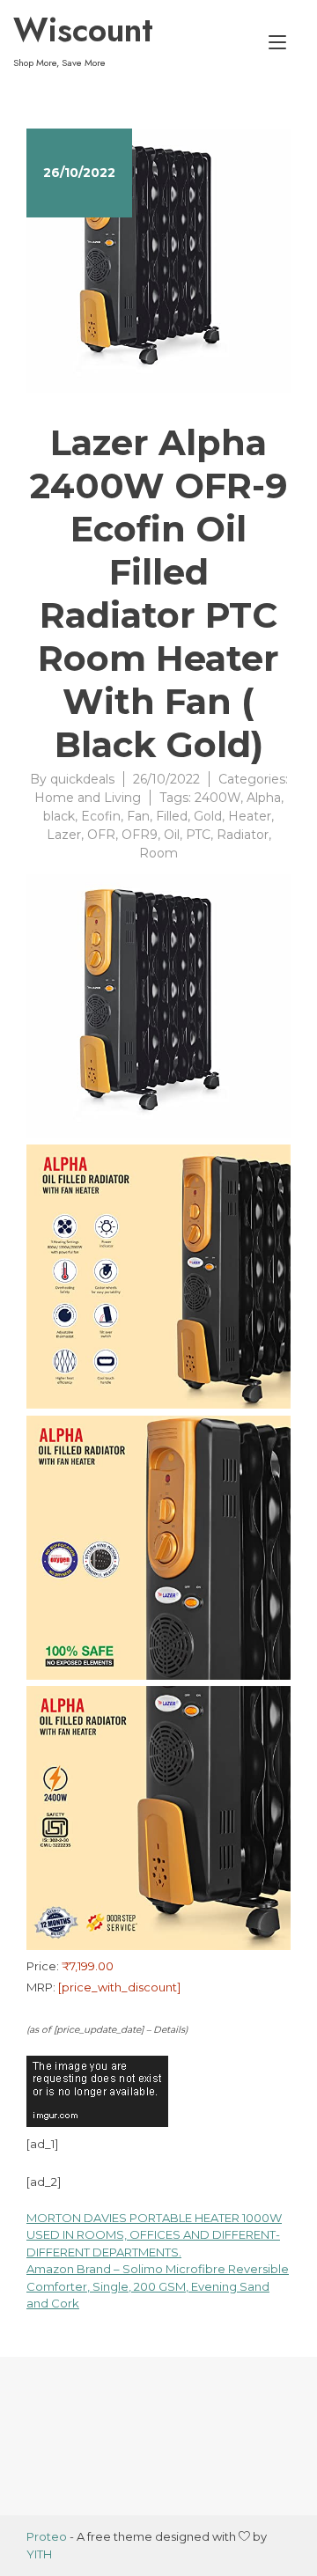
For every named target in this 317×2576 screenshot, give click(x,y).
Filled (172, 816)
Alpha (264, 798)
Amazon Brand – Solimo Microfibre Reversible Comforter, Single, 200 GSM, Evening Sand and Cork (158, 2286)
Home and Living (88, 798)
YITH (39, 2554)
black (59, 816)
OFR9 (140, 835)
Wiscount (83, 30)
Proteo (47, 2536)
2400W (217, 798)
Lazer (64, 835)
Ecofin (101, 816)
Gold (208, 816)
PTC (198, 835)
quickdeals (82, 779)
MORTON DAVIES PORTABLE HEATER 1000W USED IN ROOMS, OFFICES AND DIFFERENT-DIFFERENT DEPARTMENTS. (154, 2235)
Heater (250, 816)
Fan (138, 816)
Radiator (243, 835)
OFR (101, 835)
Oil (172, 835)
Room (158, 853)
